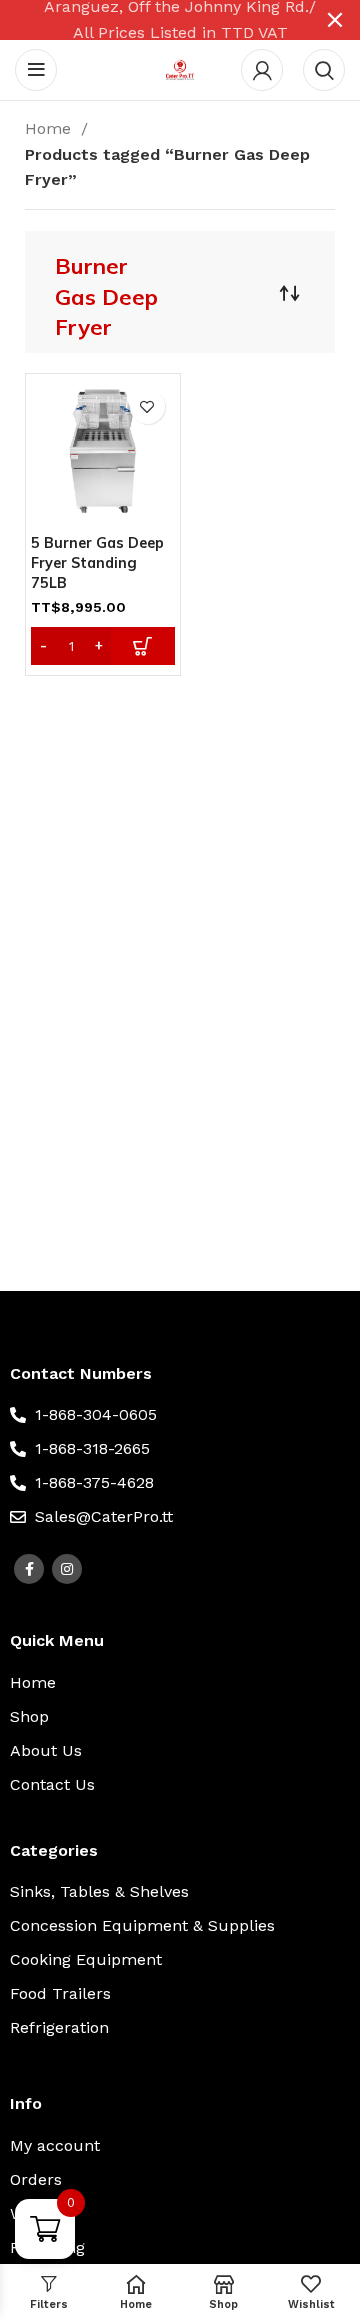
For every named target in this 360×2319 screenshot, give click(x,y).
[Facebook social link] (29, 1569)
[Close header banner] (335, 20)
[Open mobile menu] (36, 70)
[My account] (262, 70)
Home (50, 128)
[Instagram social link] (67, 1569)
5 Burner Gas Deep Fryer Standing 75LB (97, 563)
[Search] (324, 70)
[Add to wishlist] (147, 406)
